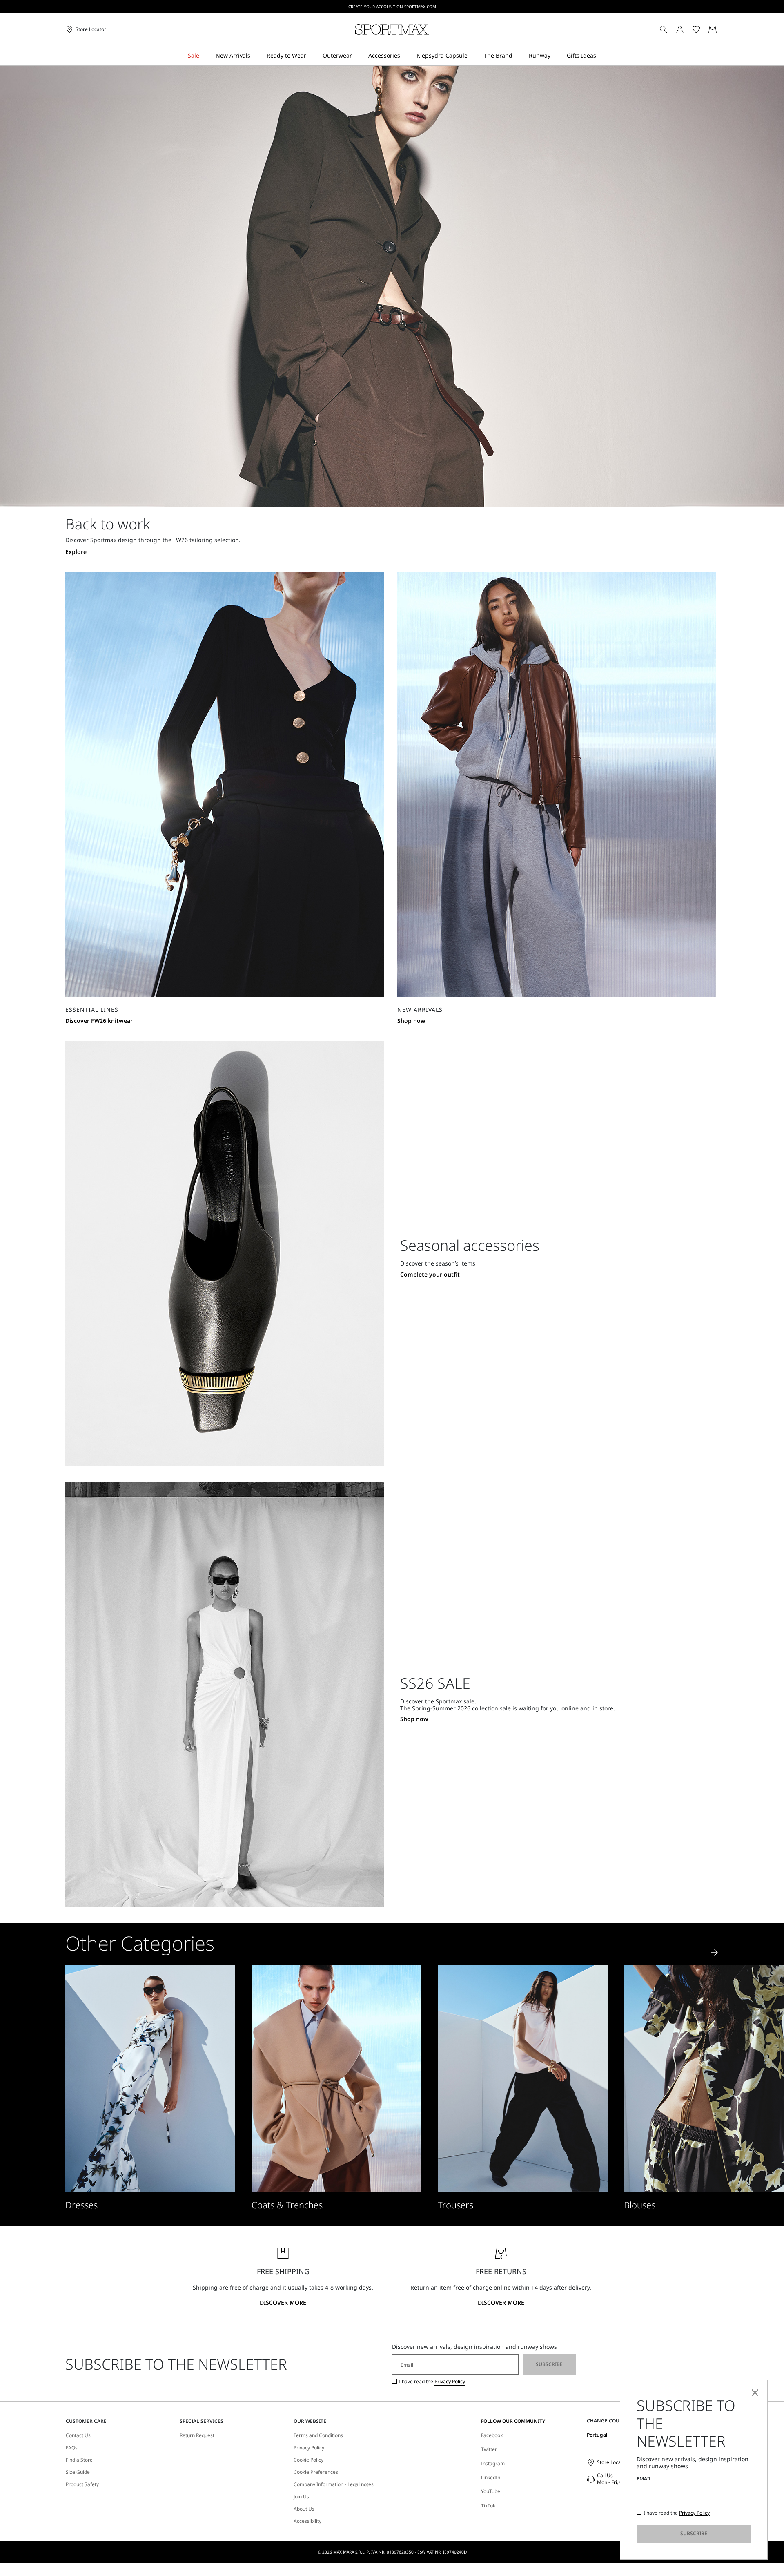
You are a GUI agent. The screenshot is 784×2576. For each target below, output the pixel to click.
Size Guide (78, 2472)
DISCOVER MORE (283, 2303)
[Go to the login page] (680, 29)
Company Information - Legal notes (334, 2484)
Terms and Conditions (318, 2435)
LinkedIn (491, 2477)
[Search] (664, 29)
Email (644, 2479)
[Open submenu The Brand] (518, 56)
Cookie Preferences (316, 2472)
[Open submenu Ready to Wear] (312, 56)
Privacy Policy (450, 2381)
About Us (304, 2509)
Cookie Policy (308, 2460)
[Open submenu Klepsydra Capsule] (473, 56)
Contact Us (78, 2435)
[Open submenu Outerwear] (357, 56)
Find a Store (79, 2460)
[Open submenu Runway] (556, 56)
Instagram (493, 2463)
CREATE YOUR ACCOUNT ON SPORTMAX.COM (392, 7)
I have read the (432, 2382)
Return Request (197, 2435)
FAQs (72, 2448)
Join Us (301, 2497)
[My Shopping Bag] (713, 29)
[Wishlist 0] (696, 29)
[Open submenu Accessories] (405, 56)
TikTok (488, 2506)
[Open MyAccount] (687, 29)
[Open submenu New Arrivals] (256, 56)
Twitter (489, 2449)
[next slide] (715, 1953)
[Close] (755, 2393)
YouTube (491, 2491)
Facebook (492, 2435)
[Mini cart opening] (722, 29)
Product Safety (82, 2484)
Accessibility (307, 2521)
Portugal (597, 2435)
